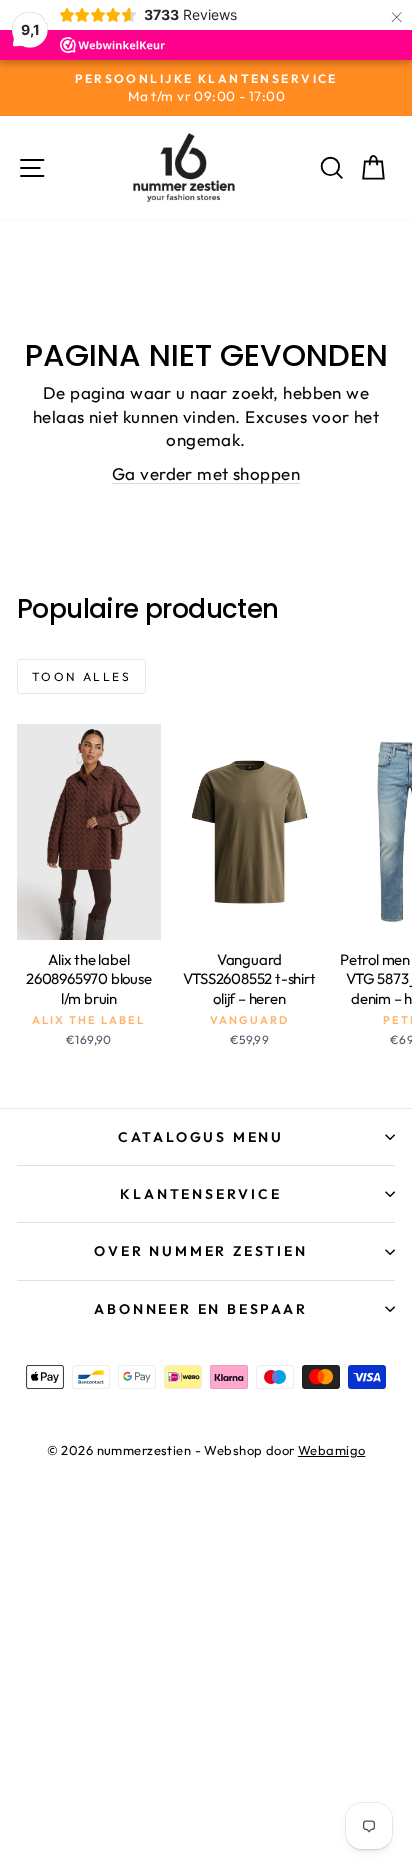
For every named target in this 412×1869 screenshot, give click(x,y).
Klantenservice (200, 1194)
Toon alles (81, 676)
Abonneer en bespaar (200, 1309)
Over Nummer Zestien (200, 1251)
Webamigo (331, 1450)
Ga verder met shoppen (206, 473)
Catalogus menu (201, 1137)
